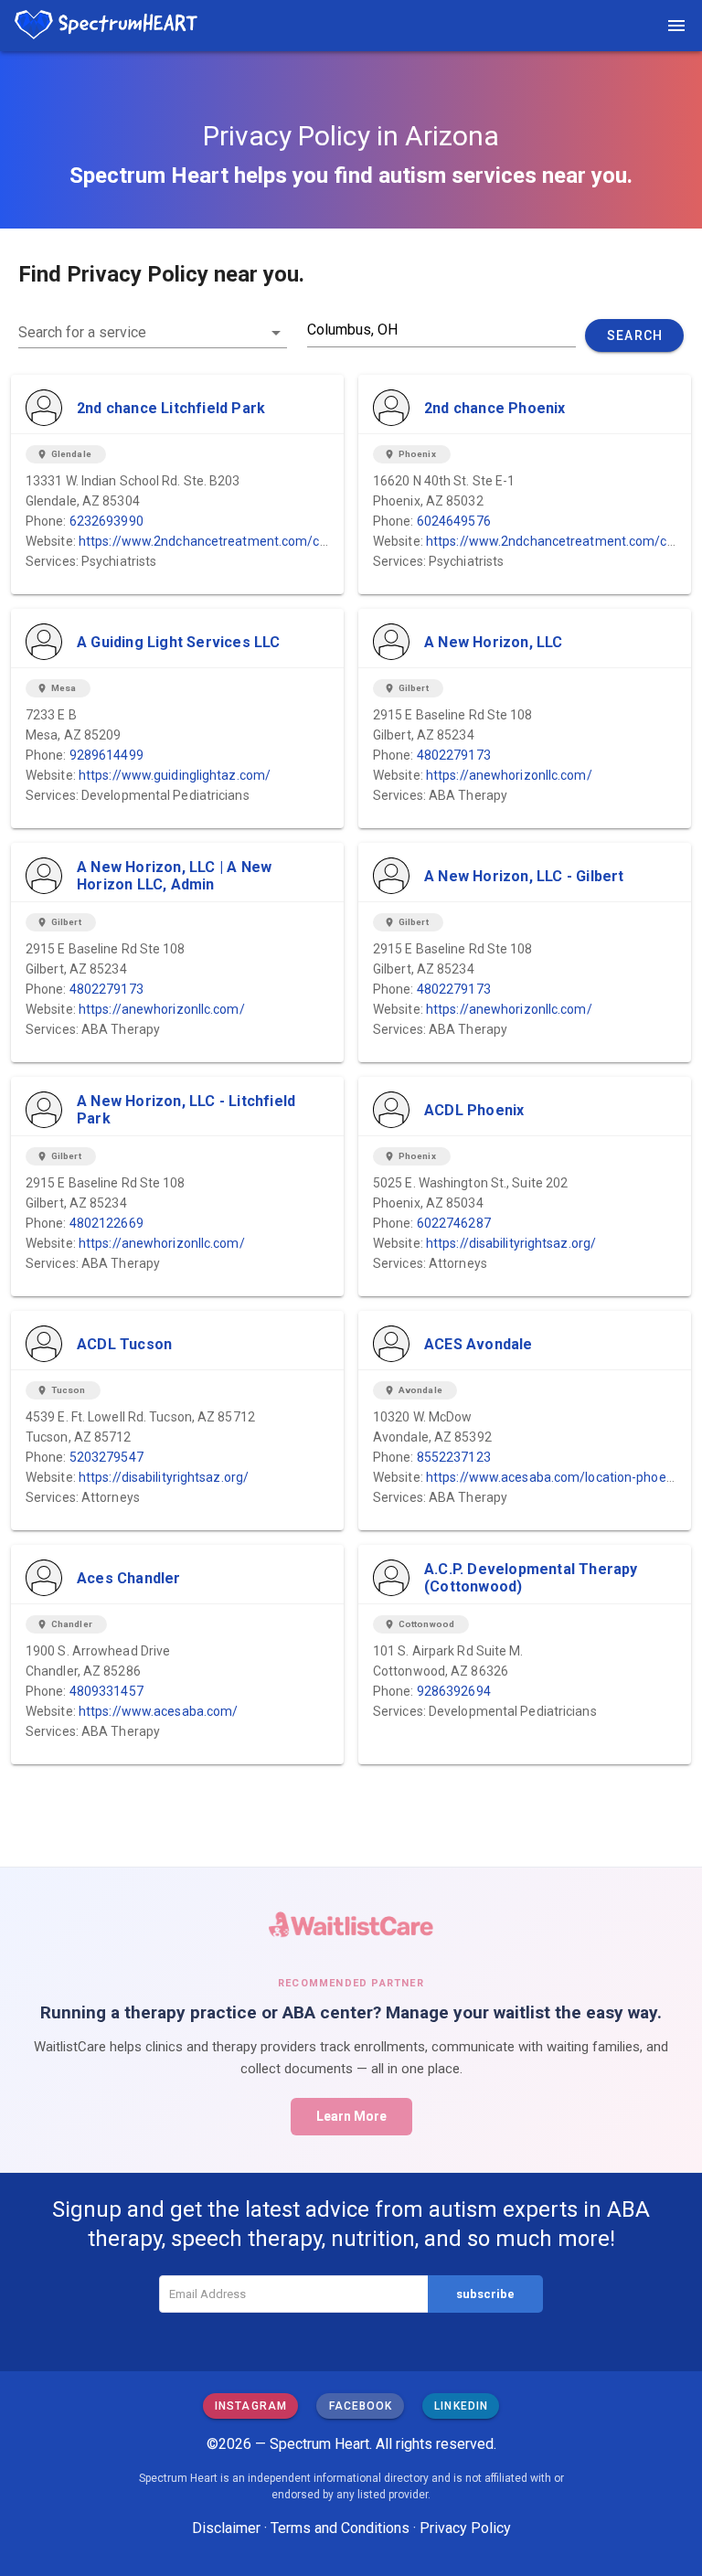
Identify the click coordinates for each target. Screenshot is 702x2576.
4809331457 (106, 1691)
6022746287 (454, 1223)
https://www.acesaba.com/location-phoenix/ (557, 1477)
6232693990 (106, 521)
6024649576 (454, 521)
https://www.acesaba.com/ (158, 1711)
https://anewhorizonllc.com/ (509, 775)
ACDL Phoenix (474, 1110)
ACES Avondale (479, 1344)
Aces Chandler (129, 1578)
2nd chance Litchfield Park (171, 408)
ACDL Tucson (124, 1344)
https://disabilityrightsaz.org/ (511, 1243)
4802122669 (106, 1223)
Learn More (351, 2116)
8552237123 (454, 1457)
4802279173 (454, 755)
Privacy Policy (465, 2528)
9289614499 (106, 755)
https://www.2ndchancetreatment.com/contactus (225, 541)
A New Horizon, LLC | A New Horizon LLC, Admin (174, 876)
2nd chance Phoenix (495, 408)
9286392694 (454, 1691)
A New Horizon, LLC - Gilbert (524, 876)
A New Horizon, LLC (494, 642)
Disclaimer (226, 2528)
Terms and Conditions (340, 2528)
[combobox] (153, 333)
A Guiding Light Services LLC (179, 642)
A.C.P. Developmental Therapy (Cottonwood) (531, 1578)
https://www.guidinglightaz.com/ (175, 775)
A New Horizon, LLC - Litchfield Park (186, 1110)
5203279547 (106, 1457)
